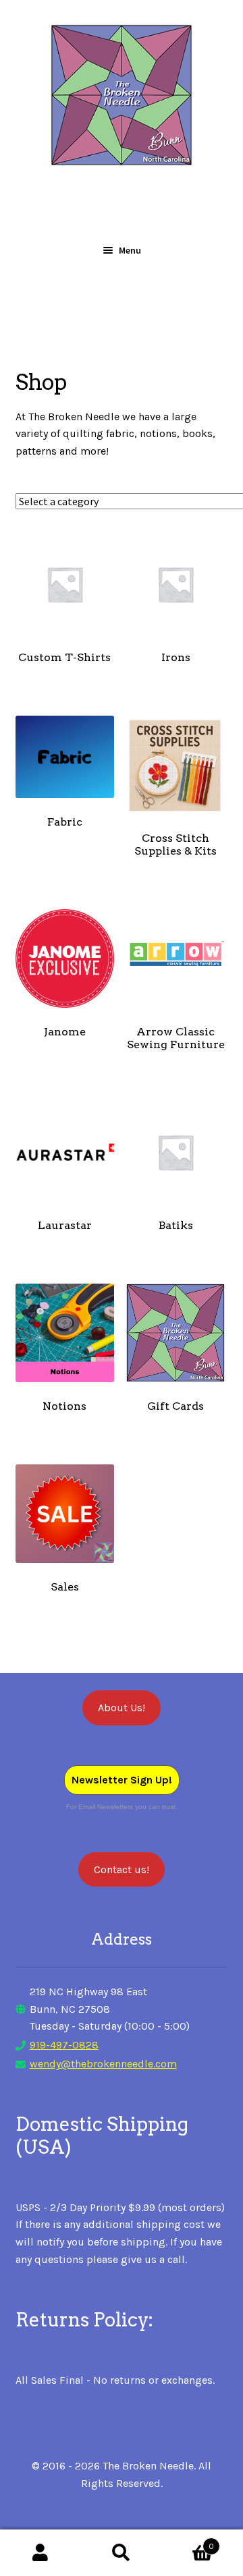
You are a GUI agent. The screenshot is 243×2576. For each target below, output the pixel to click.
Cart (188, 2542)
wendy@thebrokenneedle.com (103, 2064)
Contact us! (122, 1869)
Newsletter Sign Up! (122, 1780)
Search (122, 2553)
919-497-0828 (64, 2045)
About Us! (122, 1708)
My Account (40, 2553)
